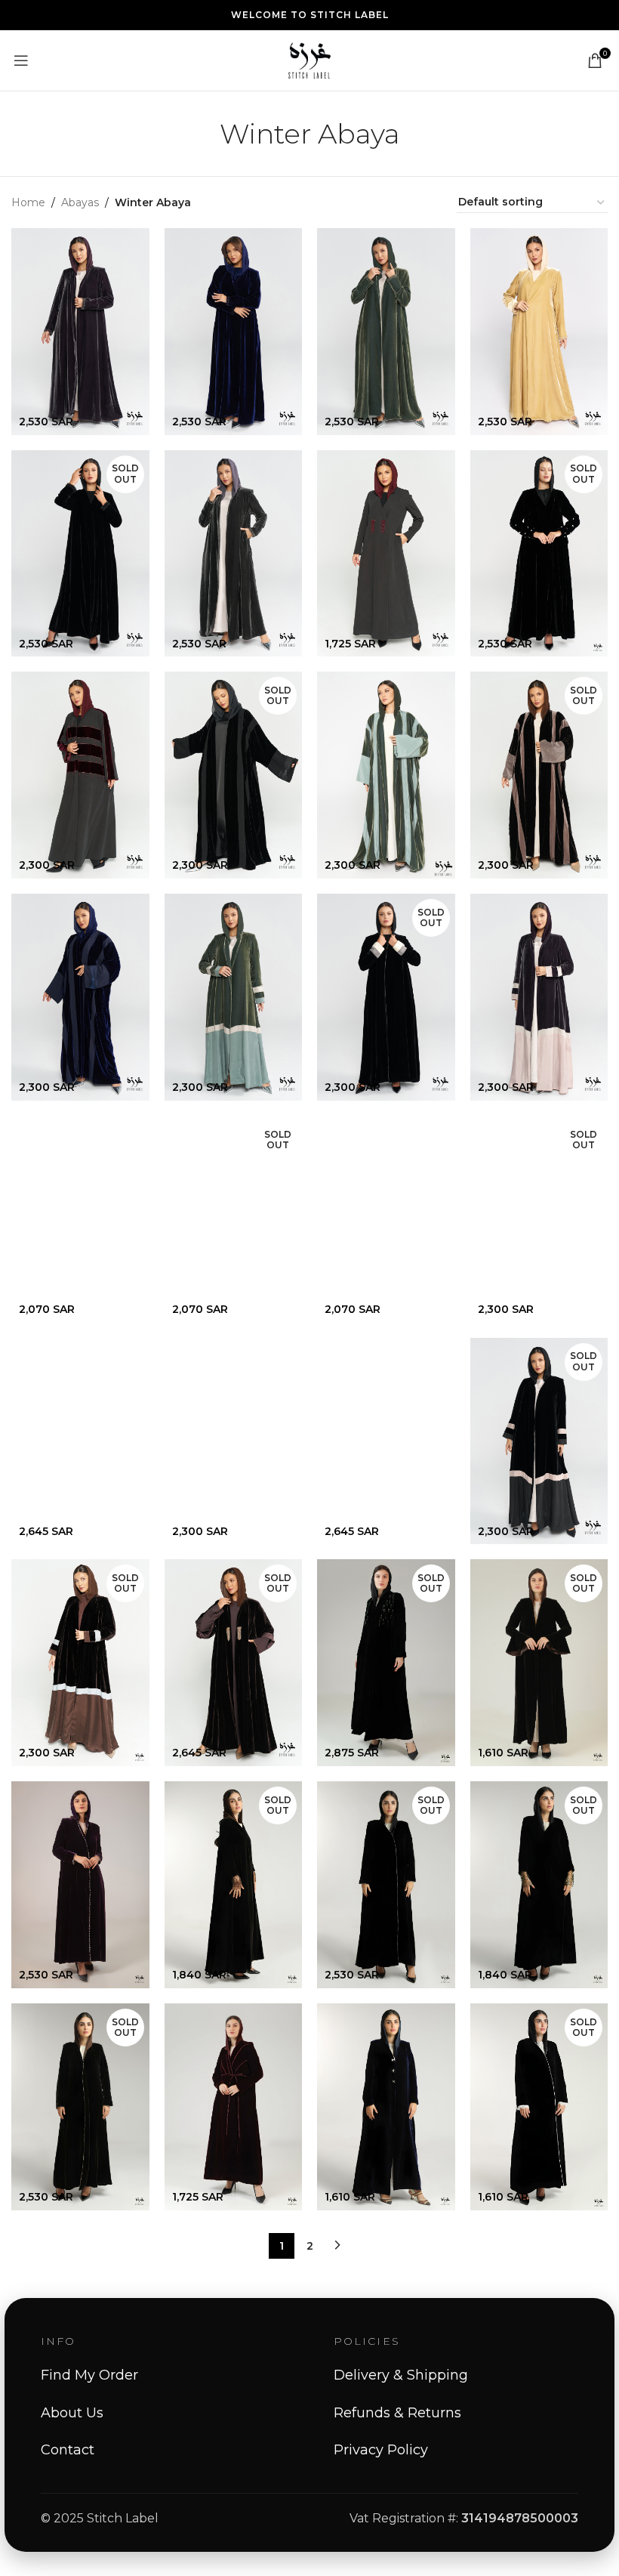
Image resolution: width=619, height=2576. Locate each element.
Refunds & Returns (397, 2413)
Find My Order (89, 2375)
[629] (80, 1441)
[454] (80, 1884)
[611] (80, 332)
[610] (234, 332)
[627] (386, 1441)
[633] (386, 332)
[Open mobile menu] (21, 60)
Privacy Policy (381, 2450)
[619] (80, 1219)
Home (28, 202)
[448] (234, 2107)
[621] (386, 1219)
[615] (80, 997)
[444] (386, 2107)
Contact (68, 2450)
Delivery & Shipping (401, 2375)
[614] (80, 775)
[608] (539, 332)
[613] (386, 554)
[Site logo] (309, 60)
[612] (234, 554)
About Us (72, 2413)
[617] (386, 775)
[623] (234, 997)
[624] (539, 997)
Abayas (80, 202)
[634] (234, 1441)
